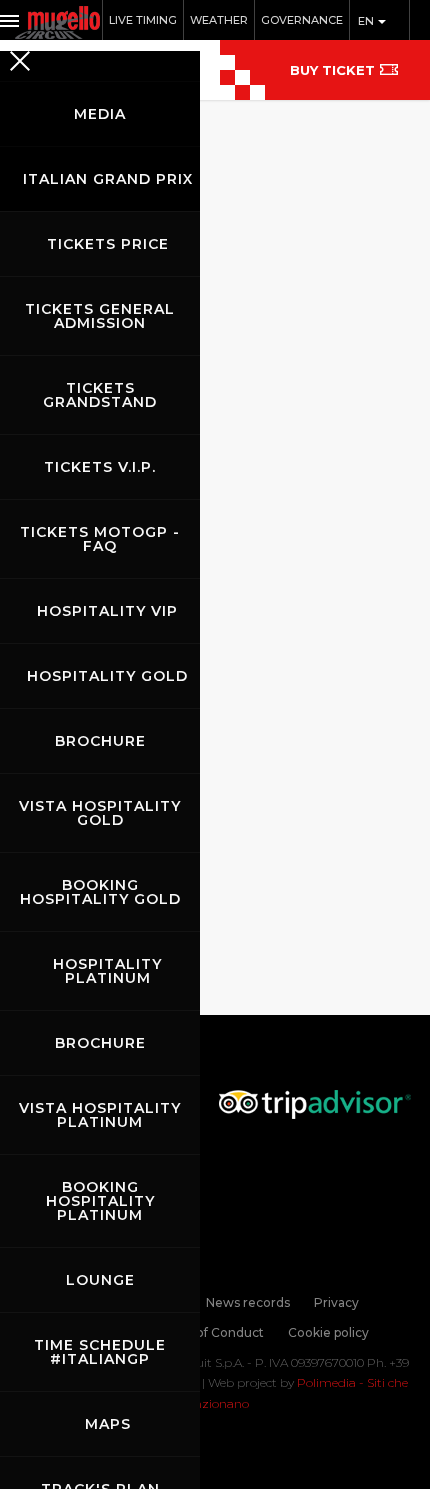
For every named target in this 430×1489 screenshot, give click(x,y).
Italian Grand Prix (108, 179)
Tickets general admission (100, 316)
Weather (219, 20)
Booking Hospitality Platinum (100, 1201)
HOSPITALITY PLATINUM (107, 971)
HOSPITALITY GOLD (107, 676)
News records (248, 1302)
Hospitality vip (107, 611)
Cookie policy (328, 1332)
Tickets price (108, 244)
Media (100, 114)
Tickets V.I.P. (100, 467)
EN (367, 21)
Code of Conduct (212, 1332)
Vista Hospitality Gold (100, 813)
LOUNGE (100, 1280)
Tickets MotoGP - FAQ (100, 539)
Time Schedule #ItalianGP (100, 1352)
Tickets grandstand (100, 395)
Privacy (336, 1302)
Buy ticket (332, 70)
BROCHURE (100, 741)
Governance (302, 20)
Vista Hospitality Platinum (100, 1115)
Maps (108, 1424)
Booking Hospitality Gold (100, 892)
